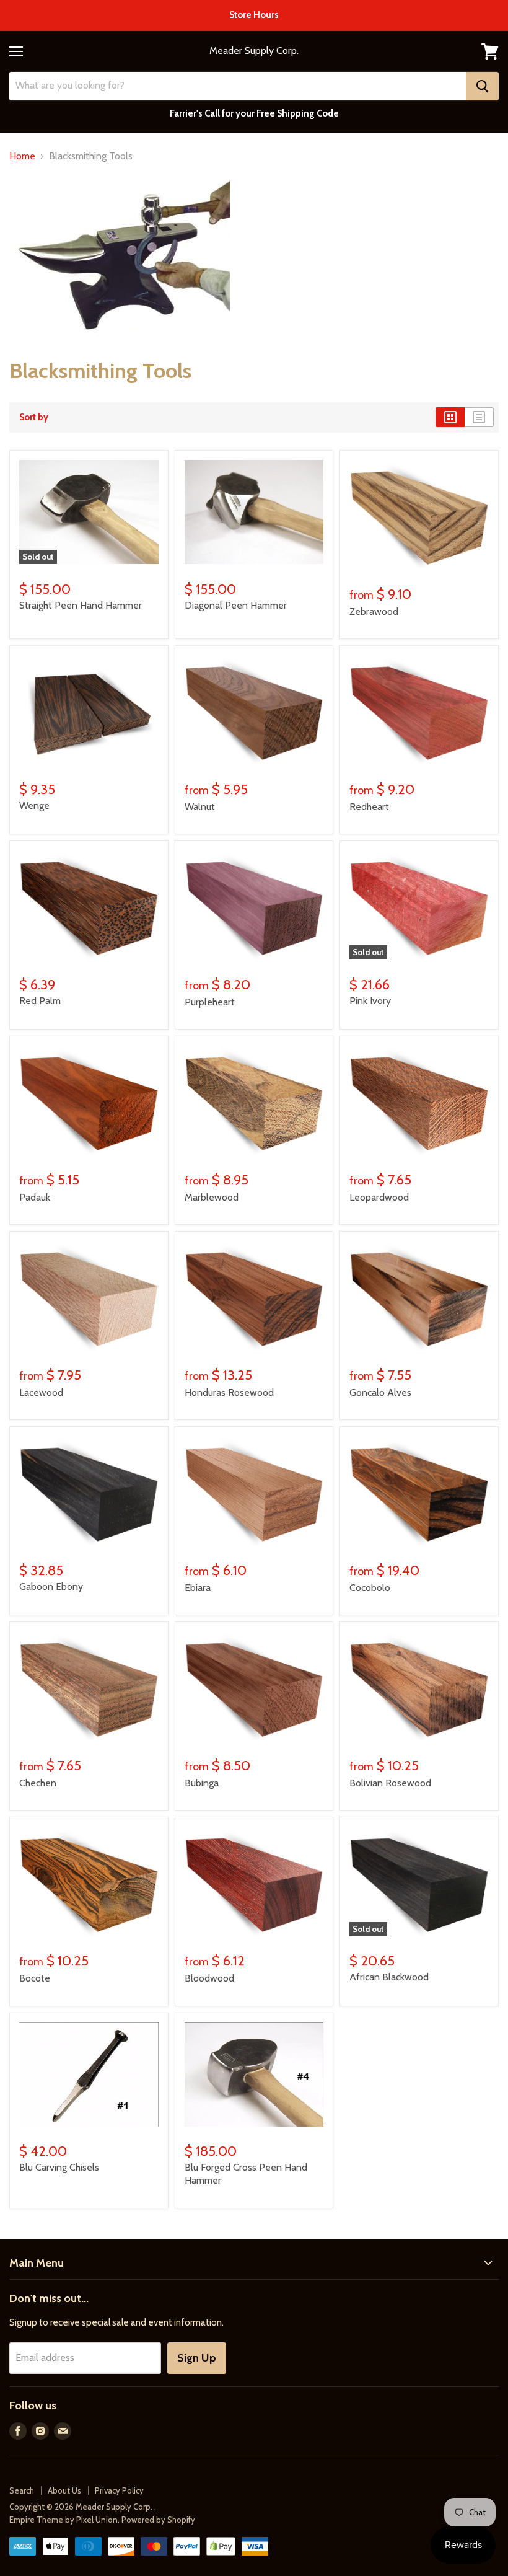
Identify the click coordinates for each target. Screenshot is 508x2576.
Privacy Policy (119, 2490)
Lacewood (41, 1392)
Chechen (38, 1783)
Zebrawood (374, 611)
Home (22, 156)
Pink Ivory (370, 1001)
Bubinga (202, 1783)
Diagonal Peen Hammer (236, 605)
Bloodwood (209, 1978)
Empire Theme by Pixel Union (63, 2520)
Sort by (34, 417)
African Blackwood (389, 1977)
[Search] (482, 86)
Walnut (200, 807)
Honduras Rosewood (229, 1392)
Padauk (35, 1197)
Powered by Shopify (158, 2520)
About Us (64, 2490)
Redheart (369, 807)
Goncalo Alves (380, 1392)
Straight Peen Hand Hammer (81, 605)
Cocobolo (370, 1588)
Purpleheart (210, 1002)
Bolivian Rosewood (390, 1783)
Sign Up (197, 2358)
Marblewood (212, 1197)
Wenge (34, 805)
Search (22, 2490)
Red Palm (40, 1001)
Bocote (35, 1978)
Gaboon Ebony (51, 1586)
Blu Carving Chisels (59, 2167)
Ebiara (198, 1588)
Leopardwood (379, 1197)
